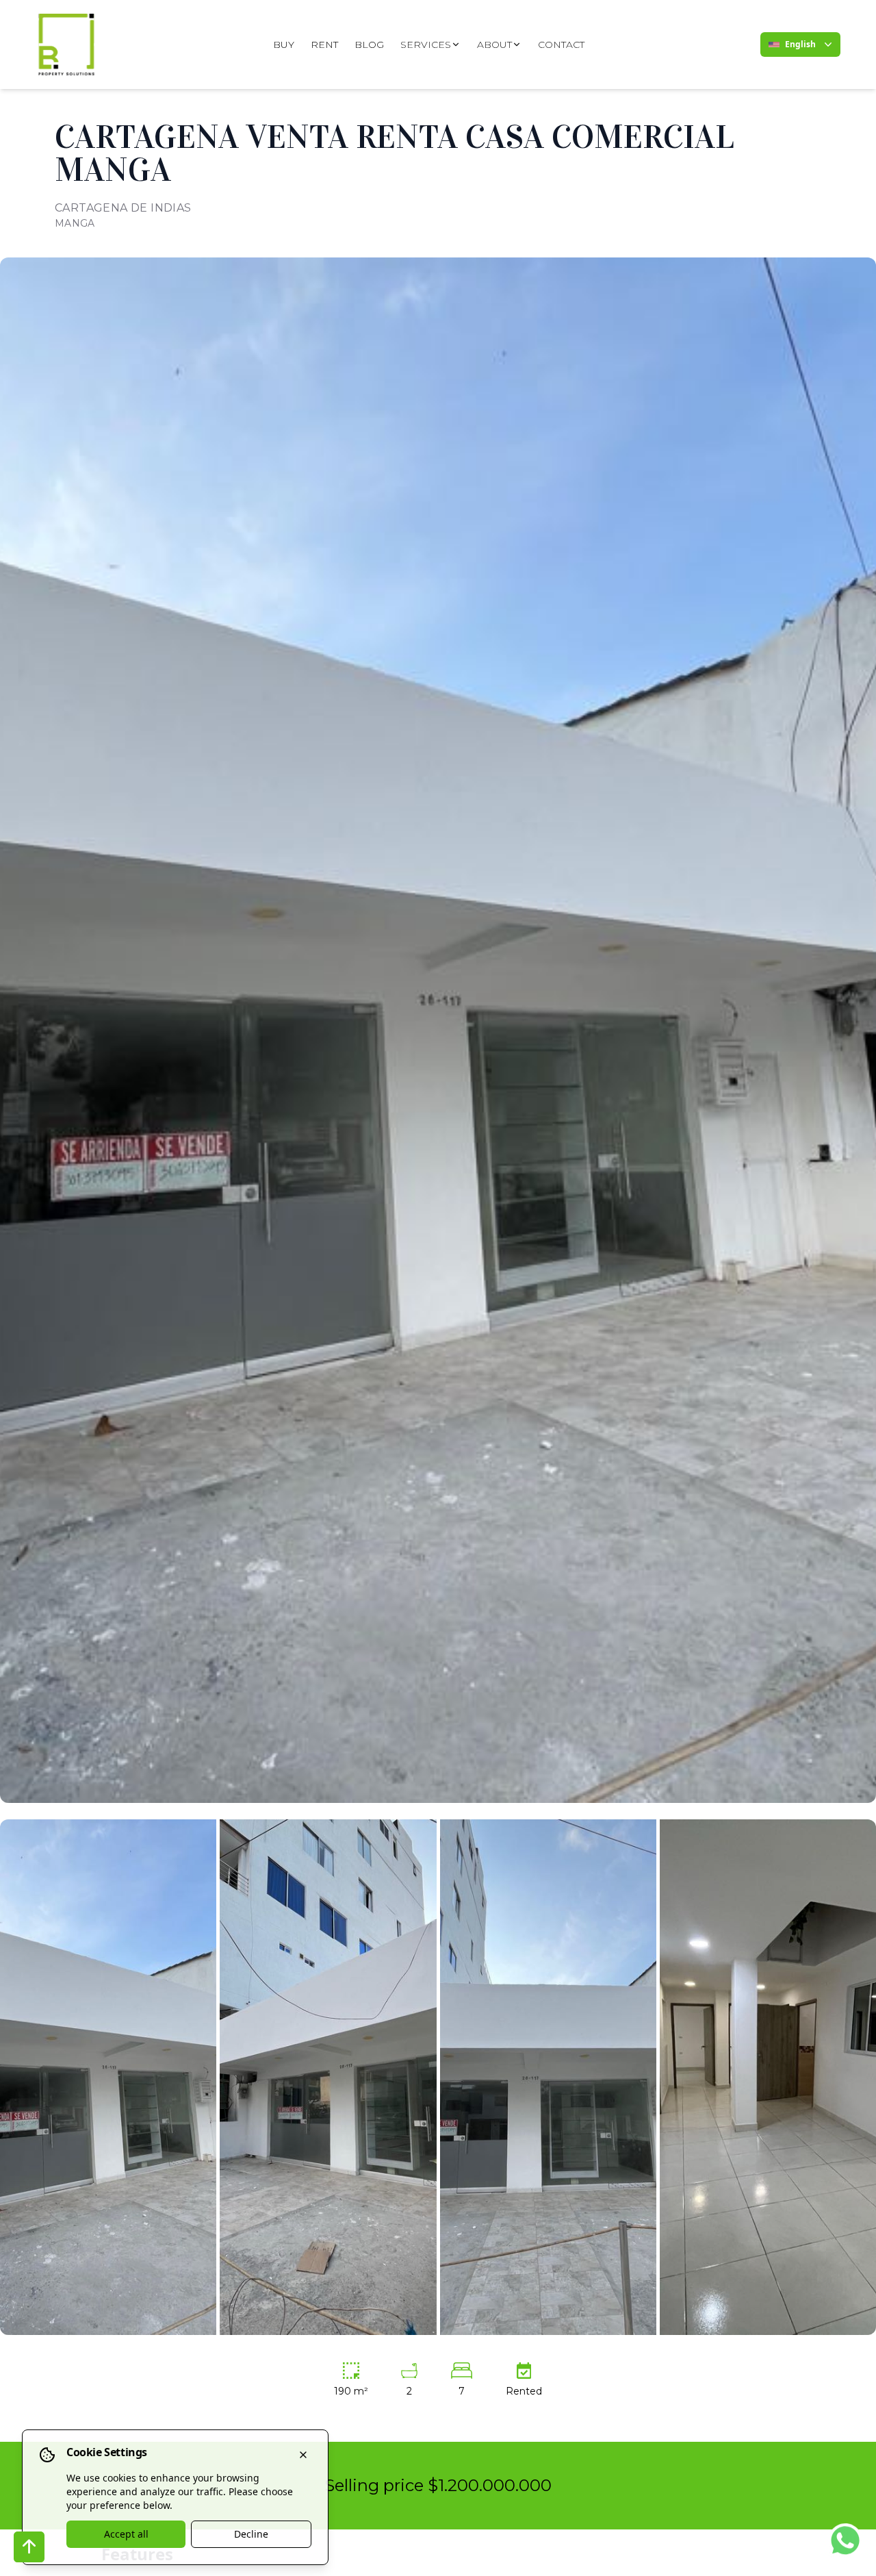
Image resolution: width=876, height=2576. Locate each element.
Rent (324, 45)
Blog (369, 45)
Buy (284, 45)
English (800, 44)
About (494, 45)
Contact (561, 45)
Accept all (126, 2534)
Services (426, 45)
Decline (251, 2534)
